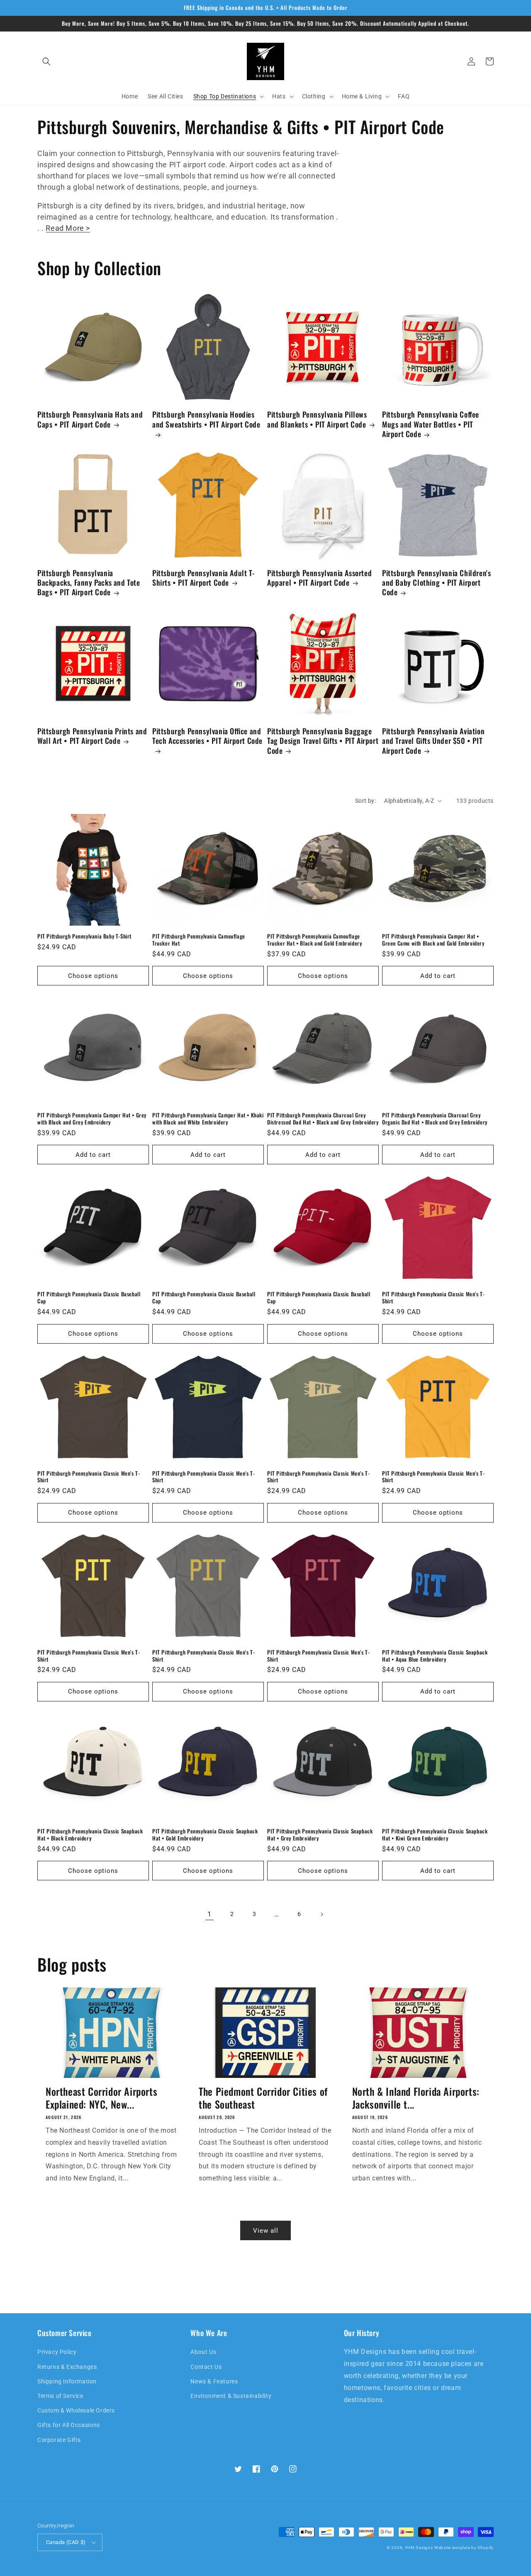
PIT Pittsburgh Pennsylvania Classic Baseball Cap (89, 1298)
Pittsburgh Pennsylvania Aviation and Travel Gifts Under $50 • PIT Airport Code (433, 741)
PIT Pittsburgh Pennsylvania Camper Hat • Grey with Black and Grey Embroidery (92, 1119)
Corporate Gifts (59, 2440)
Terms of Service (60, 2396)
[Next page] (322, 1914)
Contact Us (206, 2367)
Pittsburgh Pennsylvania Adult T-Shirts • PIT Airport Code (203, 578)
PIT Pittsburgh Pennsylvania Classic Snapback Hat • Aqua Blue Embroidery (435, 1656)
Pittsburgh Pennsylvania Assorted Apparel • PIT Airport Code (319, 578)
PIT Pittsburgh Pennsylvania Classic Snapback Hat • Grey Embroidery (320, 1835)
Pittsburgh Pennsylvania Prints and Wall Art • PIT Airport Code (92, 736)
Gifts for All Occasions (69, 2425)
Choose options (93, 976)
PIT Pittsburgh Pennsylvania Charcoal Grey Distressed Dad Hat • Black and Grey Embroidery (323, 1119)
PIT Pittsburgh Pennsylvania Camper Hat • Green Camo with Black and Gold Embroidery (433, 940)
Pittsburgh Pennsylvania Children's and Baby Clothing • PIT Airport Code (436, 583)
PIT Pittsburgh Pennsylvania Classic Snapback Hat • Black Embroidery (90, 1835)
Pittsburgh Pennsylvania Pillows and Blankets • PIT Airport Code (317, 419)
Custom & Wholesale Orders (76, 2410)
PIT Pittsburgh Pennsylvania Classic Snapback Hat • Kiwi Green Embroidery (435, 1835)
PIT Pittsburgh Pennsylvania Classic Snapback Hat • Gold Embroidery (205, 1835)
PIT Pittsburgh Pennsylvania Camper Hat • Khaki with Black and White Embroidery (208, 1119)
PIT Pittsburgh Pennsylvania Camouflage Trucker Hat (199, 940)
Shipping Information (67, 2381)
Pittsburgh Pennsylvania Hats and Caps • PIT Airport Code (90, 419)
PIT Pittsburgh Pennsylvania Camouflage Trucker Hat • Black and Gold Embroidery (314, 940)
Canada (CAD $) (66, 2542)
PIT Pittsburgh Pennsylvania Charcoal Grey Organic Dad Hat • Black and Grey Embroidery (435, 1119)
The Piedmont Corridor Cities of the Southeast (263, 2098)
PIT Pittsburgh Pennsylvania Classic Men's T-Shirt (433, 1298)
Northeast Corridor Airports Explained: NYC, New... (101, 2098)
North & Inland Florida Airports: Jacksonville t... (416, 2098)
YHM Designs (419, 2548)
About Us (203, 2352)
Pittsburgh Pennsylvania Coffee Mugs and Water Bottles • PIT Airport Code (431, 424)
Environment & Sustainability (231, 2396)
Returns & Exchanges (67, 2367)
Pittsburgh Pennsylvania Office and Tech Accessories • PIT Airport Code (207, 736)
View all (266, 2231)
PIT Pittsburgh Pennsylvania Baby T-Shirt (84, 936)
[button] (46, 61)
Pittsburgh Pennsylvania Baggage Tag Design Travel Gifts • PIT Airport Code (323, 741)
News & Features (214, 2381)
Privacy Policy (57, 2352)
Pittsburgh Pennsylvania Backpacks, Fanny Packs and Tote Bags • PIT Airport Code (89, 583)
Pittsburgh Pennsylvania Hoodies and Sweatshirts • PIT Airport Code (206, 419)
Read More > (68, 228)
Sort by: (365, 801)
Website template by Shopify (464, 2548)
